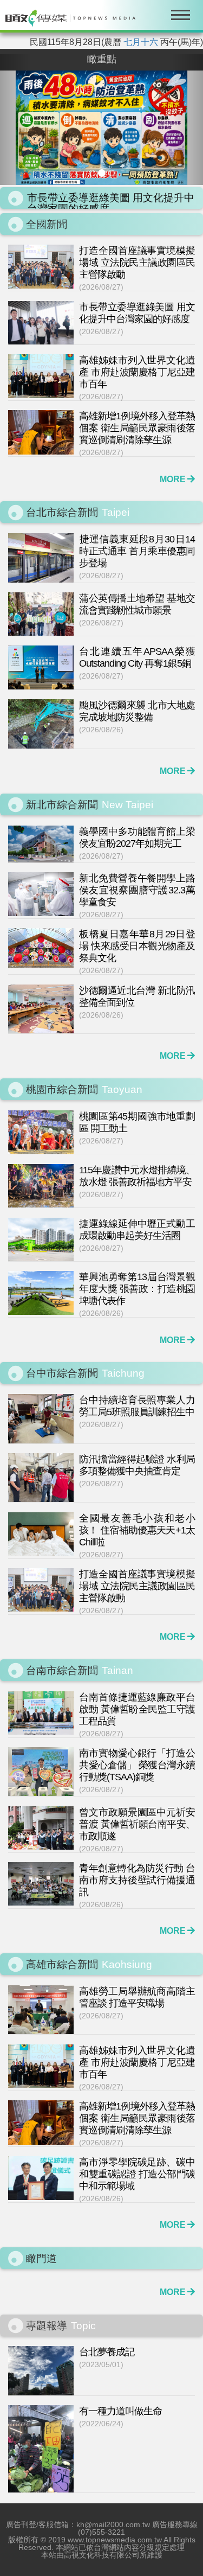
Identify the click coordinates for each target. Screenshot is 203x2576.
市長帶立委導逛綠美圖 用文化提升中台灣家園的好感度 (111, 187)
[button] (15, 120)
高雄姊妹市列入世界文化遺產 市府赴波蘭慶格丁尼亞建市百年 (111, 209)
